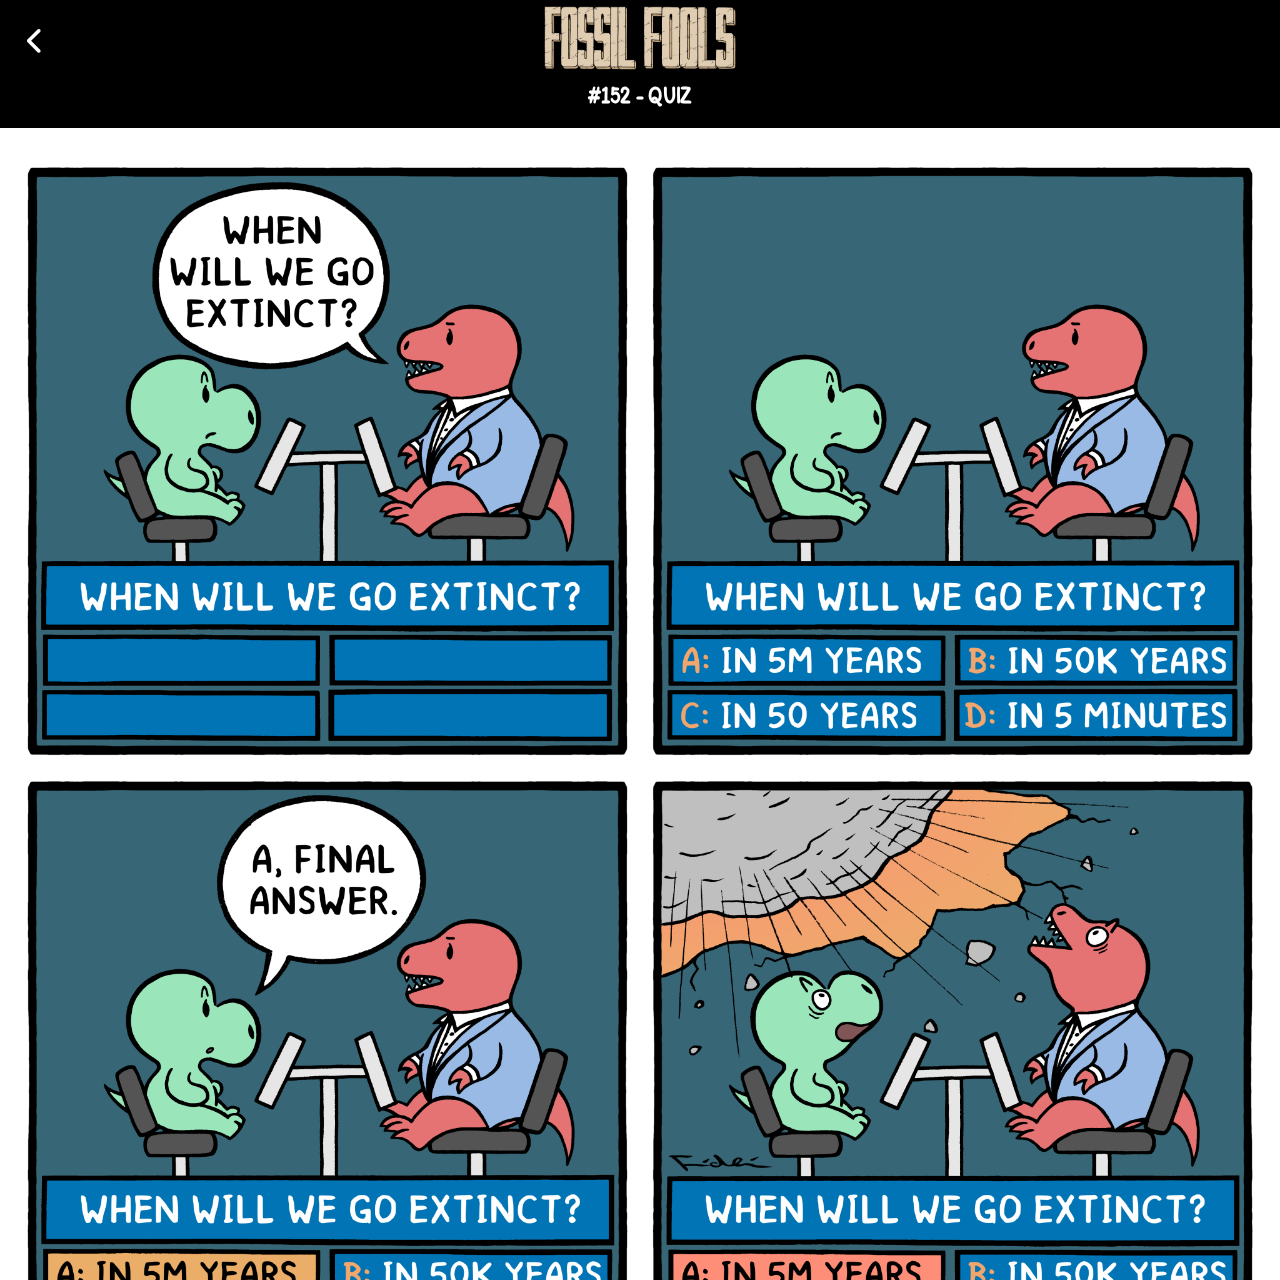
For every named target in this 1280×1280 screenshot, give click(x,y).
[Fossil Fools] (640, 38)
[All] (35, 41)
